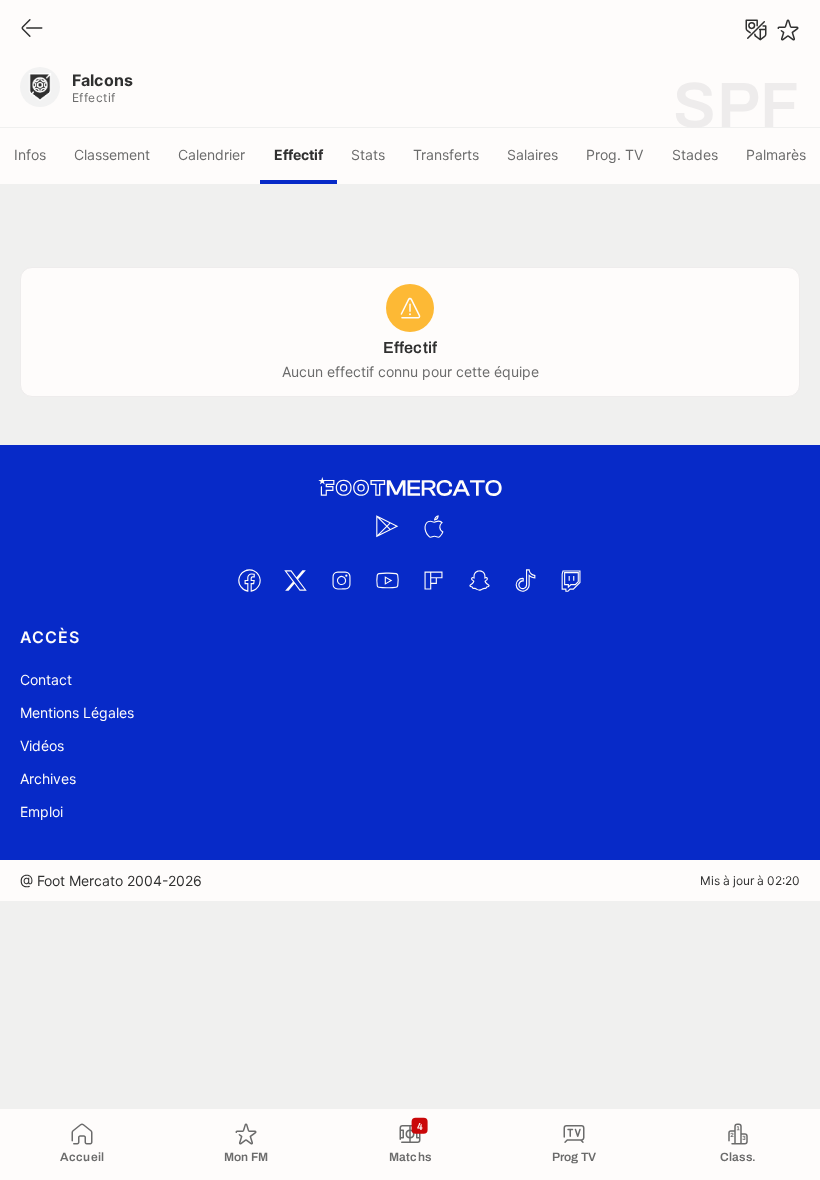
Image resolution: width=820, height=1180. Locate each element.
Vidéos (42, 745)
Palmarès (776, 154)
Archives (48, 778)
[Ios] (433, 526)
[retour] (32, 29)
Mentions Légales (77, 712)
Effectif (298, 154)
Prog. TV (614, 154)
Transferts (446, 154)
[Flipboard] (433, 580)
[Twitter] (295, 580)
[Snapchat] (479, 580)
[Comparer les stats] (756, 30)
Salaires (532, 154)
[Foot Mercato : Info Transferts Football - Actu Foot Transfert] (410, 488)
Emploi (41, 811)
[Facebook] (249, 580)
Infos (30, 154)
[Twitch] (571, 580)
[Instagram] (341, 580)
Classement (112, 154)
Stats (368, 154)
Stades (695, 154)
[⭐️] (788, 30)
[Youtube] (387, 580)
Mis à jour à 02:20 (750, 880)
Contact (46, 679)
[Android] (387, 526)
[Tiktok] (525, 580)
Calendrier (211, 154)
